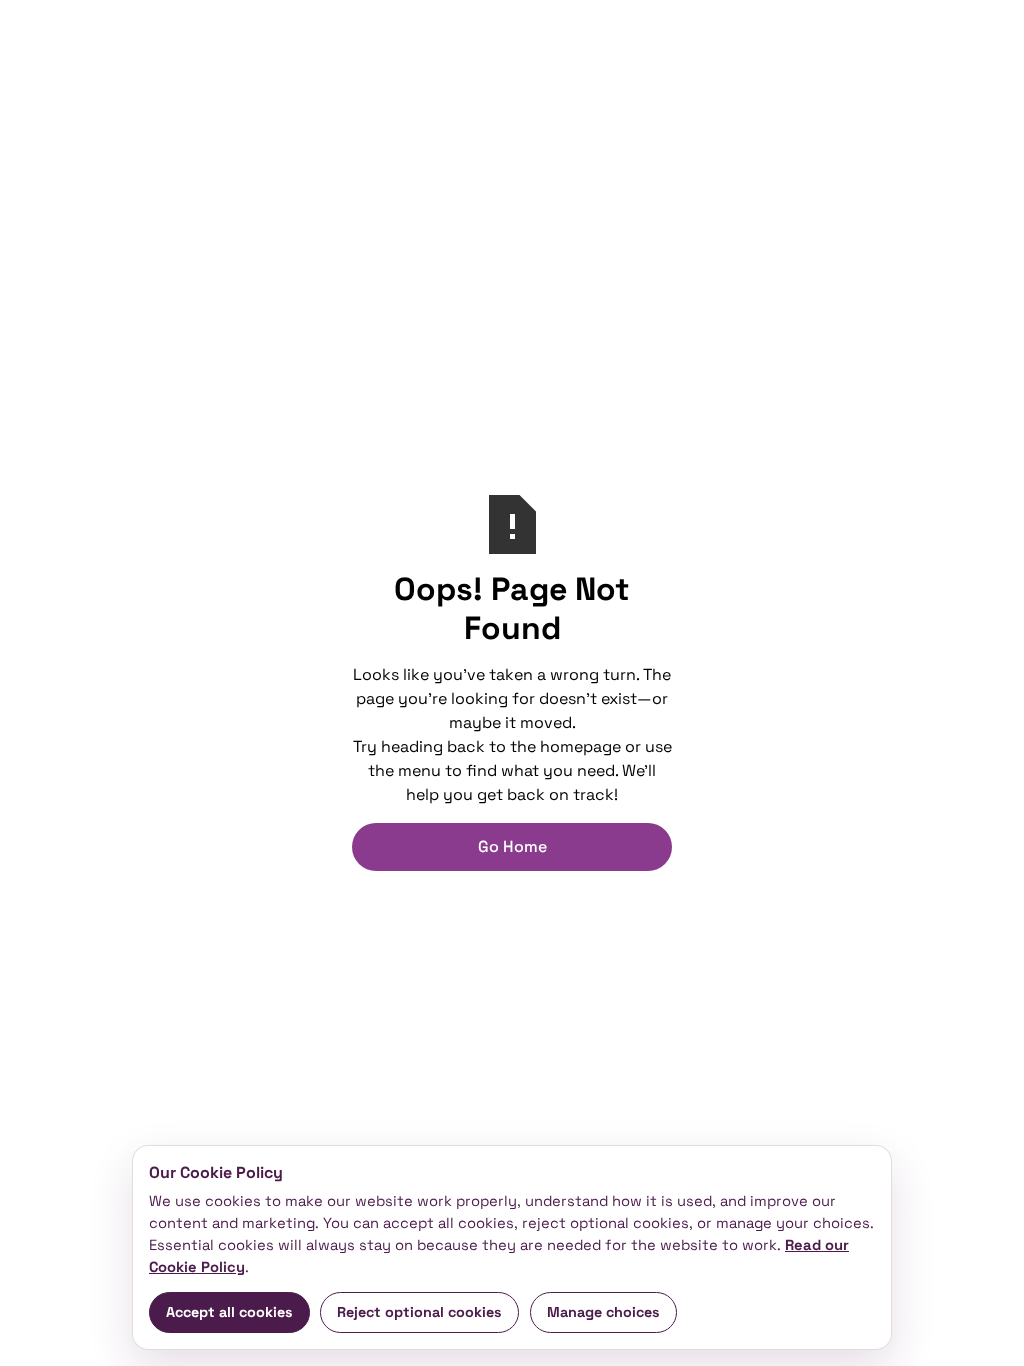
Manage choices (603, 1312)
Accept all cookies (229, 1312)
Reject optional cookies (419, 1312)
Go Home (512, 846)
